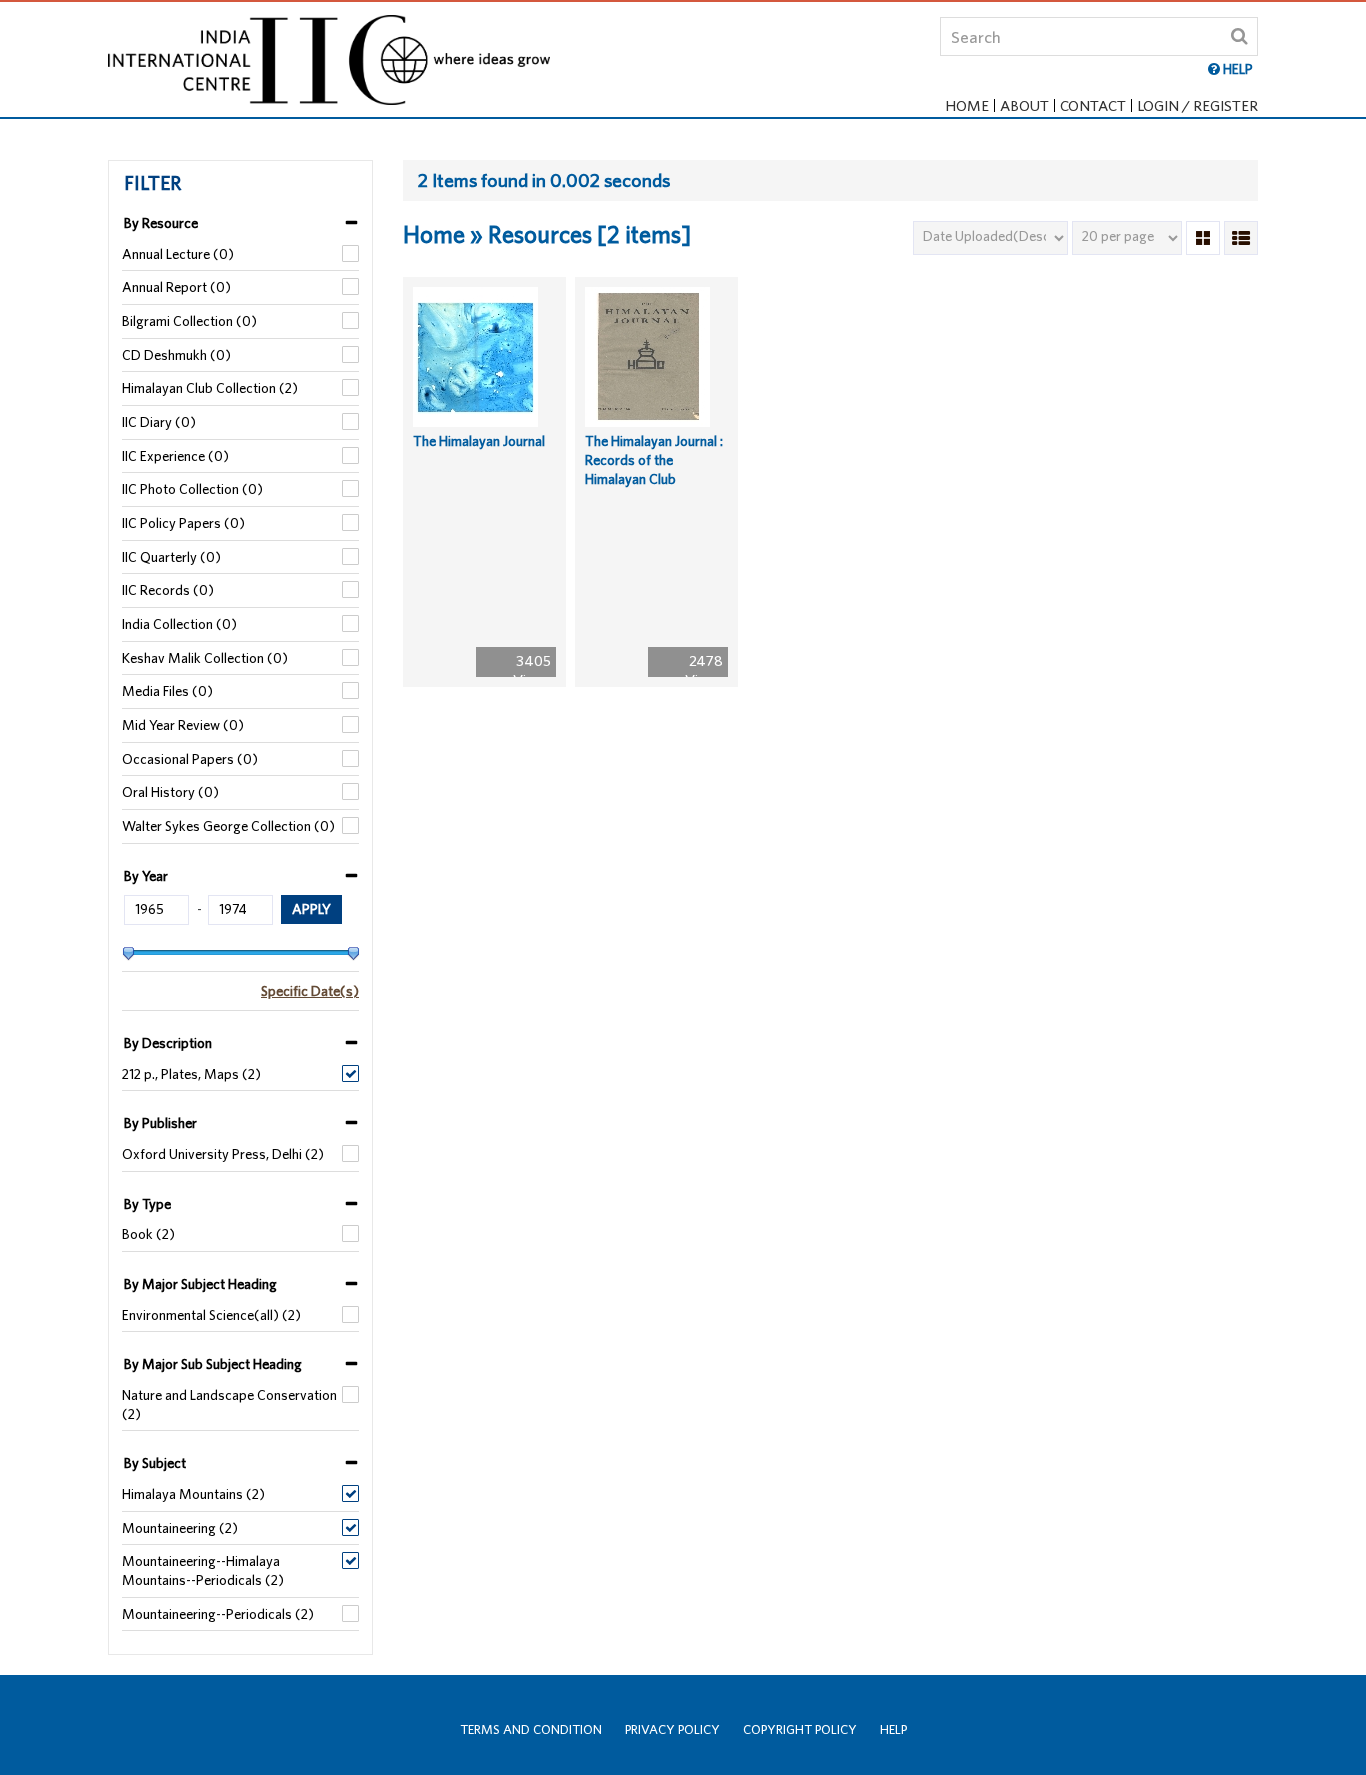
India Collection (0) (179, 624)
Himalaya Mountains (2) (193, 1494)
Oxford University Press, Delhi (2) (223, 1154)
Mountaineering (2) (180, 1528)
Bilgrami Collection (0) (189, 321)
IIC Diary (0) (159, 422)
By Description (168, 1043)
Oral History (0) (170, 792)
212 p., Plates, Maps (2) (191, 1074)
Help (893, 1729)
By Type (147, 1204)
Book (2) (148, 1234)
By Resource (161, 223)
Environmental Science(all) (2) (211, 1315)
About (1024, 105)
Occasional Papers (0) (190, 759)
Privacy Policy (672, 1729)
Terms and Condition (531, 1729)
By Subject (155, 1463)
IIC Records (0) (168, 590)
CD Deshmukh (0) (176, 355)
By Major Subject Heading (200, 1284)
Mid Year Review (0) (183, 725)
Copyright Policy (800, 1729)
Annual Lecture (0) (178, 254)
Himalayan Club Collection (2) (210, 388)
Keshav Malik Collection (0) (205, 658)
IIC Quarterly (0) (171, 557)
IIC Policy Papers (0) (183, 523)
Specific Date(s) (310, 991)
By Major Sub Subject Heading (213, 1364)
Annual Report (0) (176, 287)
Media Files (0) (167, 691)
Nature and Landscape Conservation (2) (229, 1404)
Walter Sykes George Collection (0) (228, 826)
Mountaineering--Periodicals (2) (218, 1614)
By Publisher (160, 1123)
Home (967, 105)
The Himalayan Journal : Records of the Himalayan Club (654, 459)
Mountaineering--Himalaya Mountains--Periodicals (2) (203, 1570)
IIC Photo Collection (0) (192, 489)
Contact (1093, 105)
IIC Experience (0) (175, 456)
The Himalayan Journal (479, 441)
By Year (146, 876)
